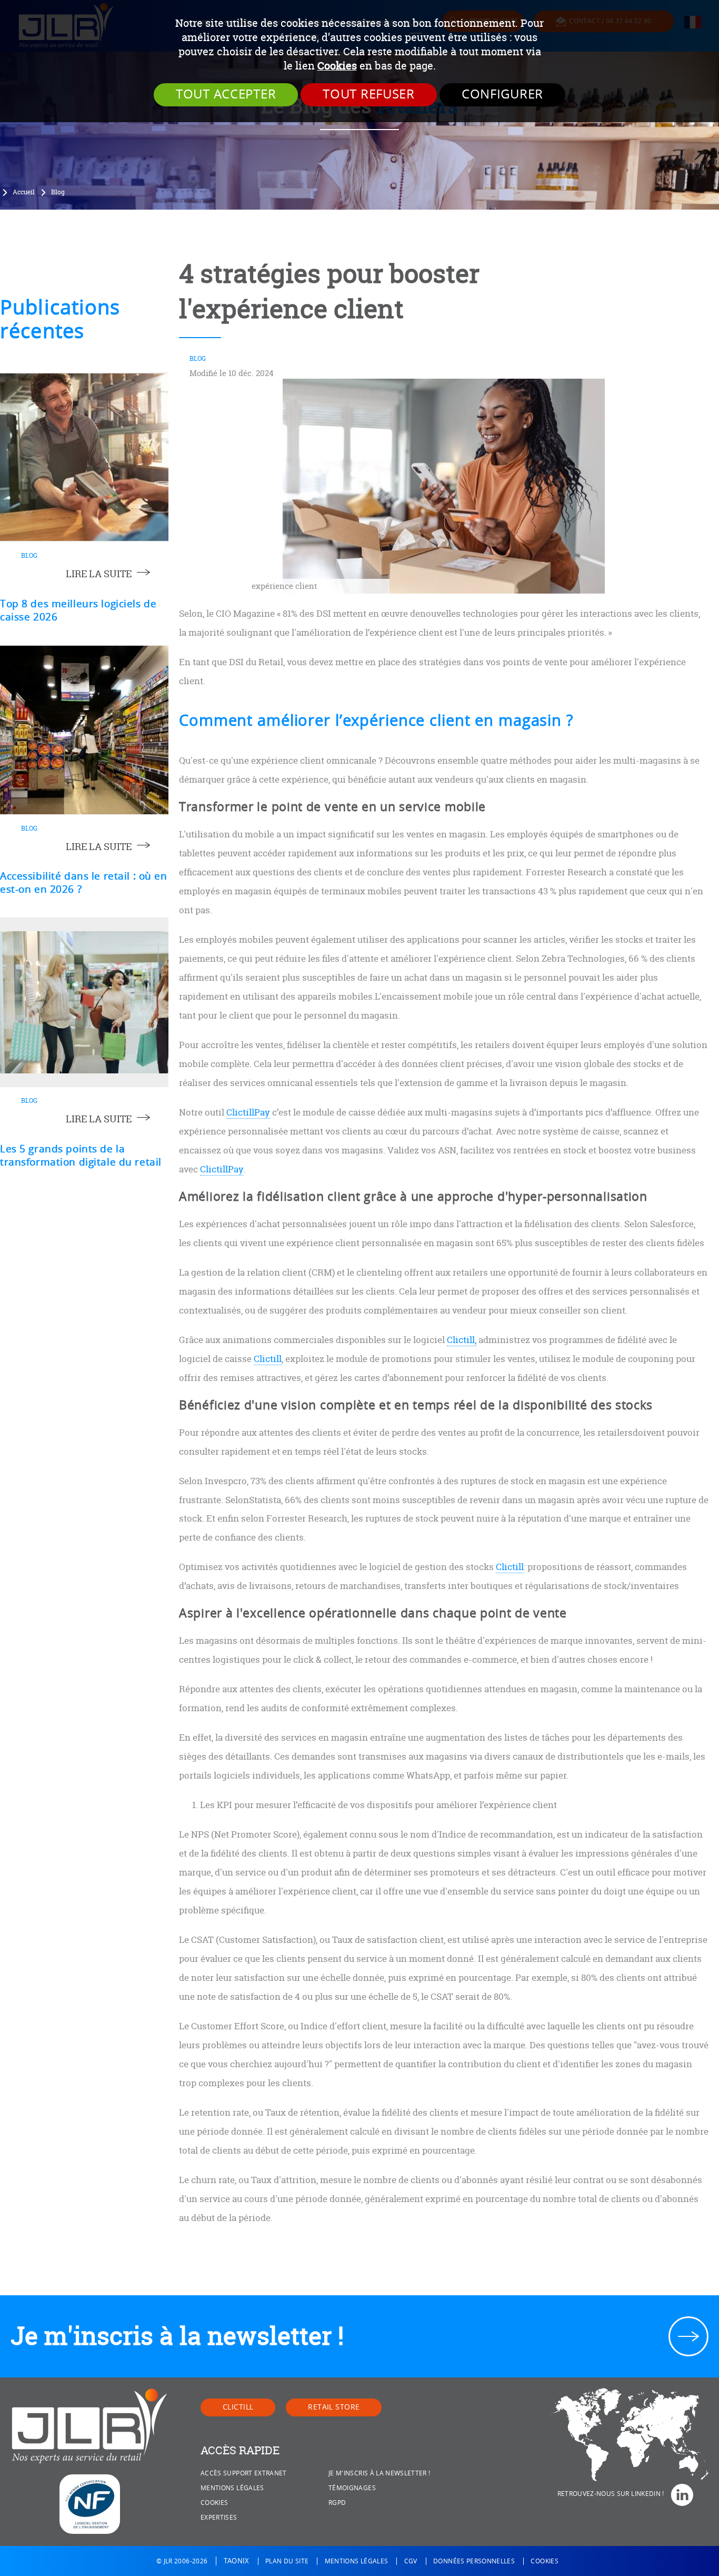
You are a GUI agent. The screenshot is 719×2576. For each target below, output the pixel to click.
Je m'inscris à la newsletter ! (177, 2336)
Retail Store (334, 2407)
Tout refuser (369, 94)
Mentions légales (232, 2488)
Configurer (502, 94)
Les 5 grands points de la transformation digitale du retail (81, 1156)
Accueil (24, 192)
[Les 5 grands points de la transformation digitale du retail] (84, 1002)
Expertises (219, 2518)
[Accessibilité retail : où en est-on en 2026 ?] (84, 730)
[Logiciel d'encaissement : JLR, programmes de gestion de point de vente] (90, 2426)
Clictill (268, 1359)
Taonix (237, 2561)
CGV (411, 2561)
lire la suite (99, 574)
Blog (58, 192)
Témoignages (352, 2488)
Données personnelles (474, 2561)
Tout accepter (226, 94)
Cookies (337, 66)
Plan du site (287, 2561)
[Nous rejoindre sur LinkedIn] (686, 2495)
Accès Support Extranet (244, 2473)
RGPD (337, 2503)
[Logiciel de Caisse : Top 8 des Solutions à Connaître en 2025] (84, 457)
